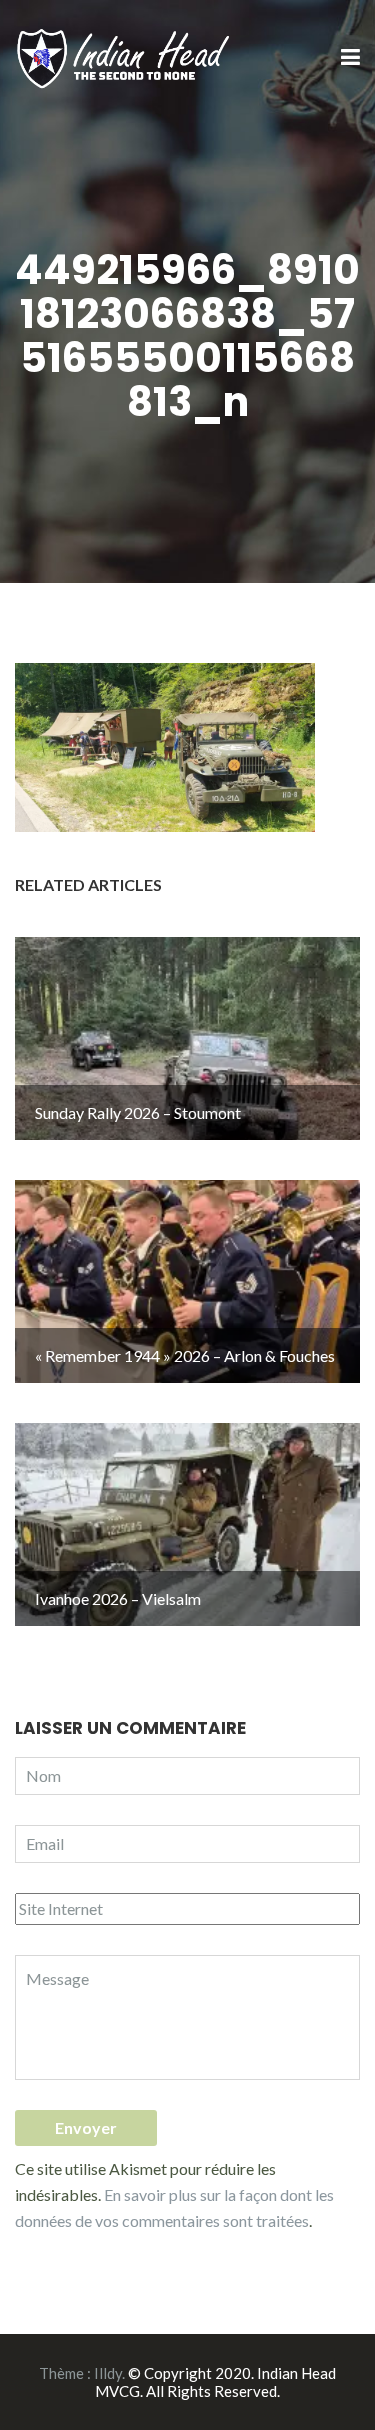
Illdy (108, 2373)
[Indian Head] (125, 56)
